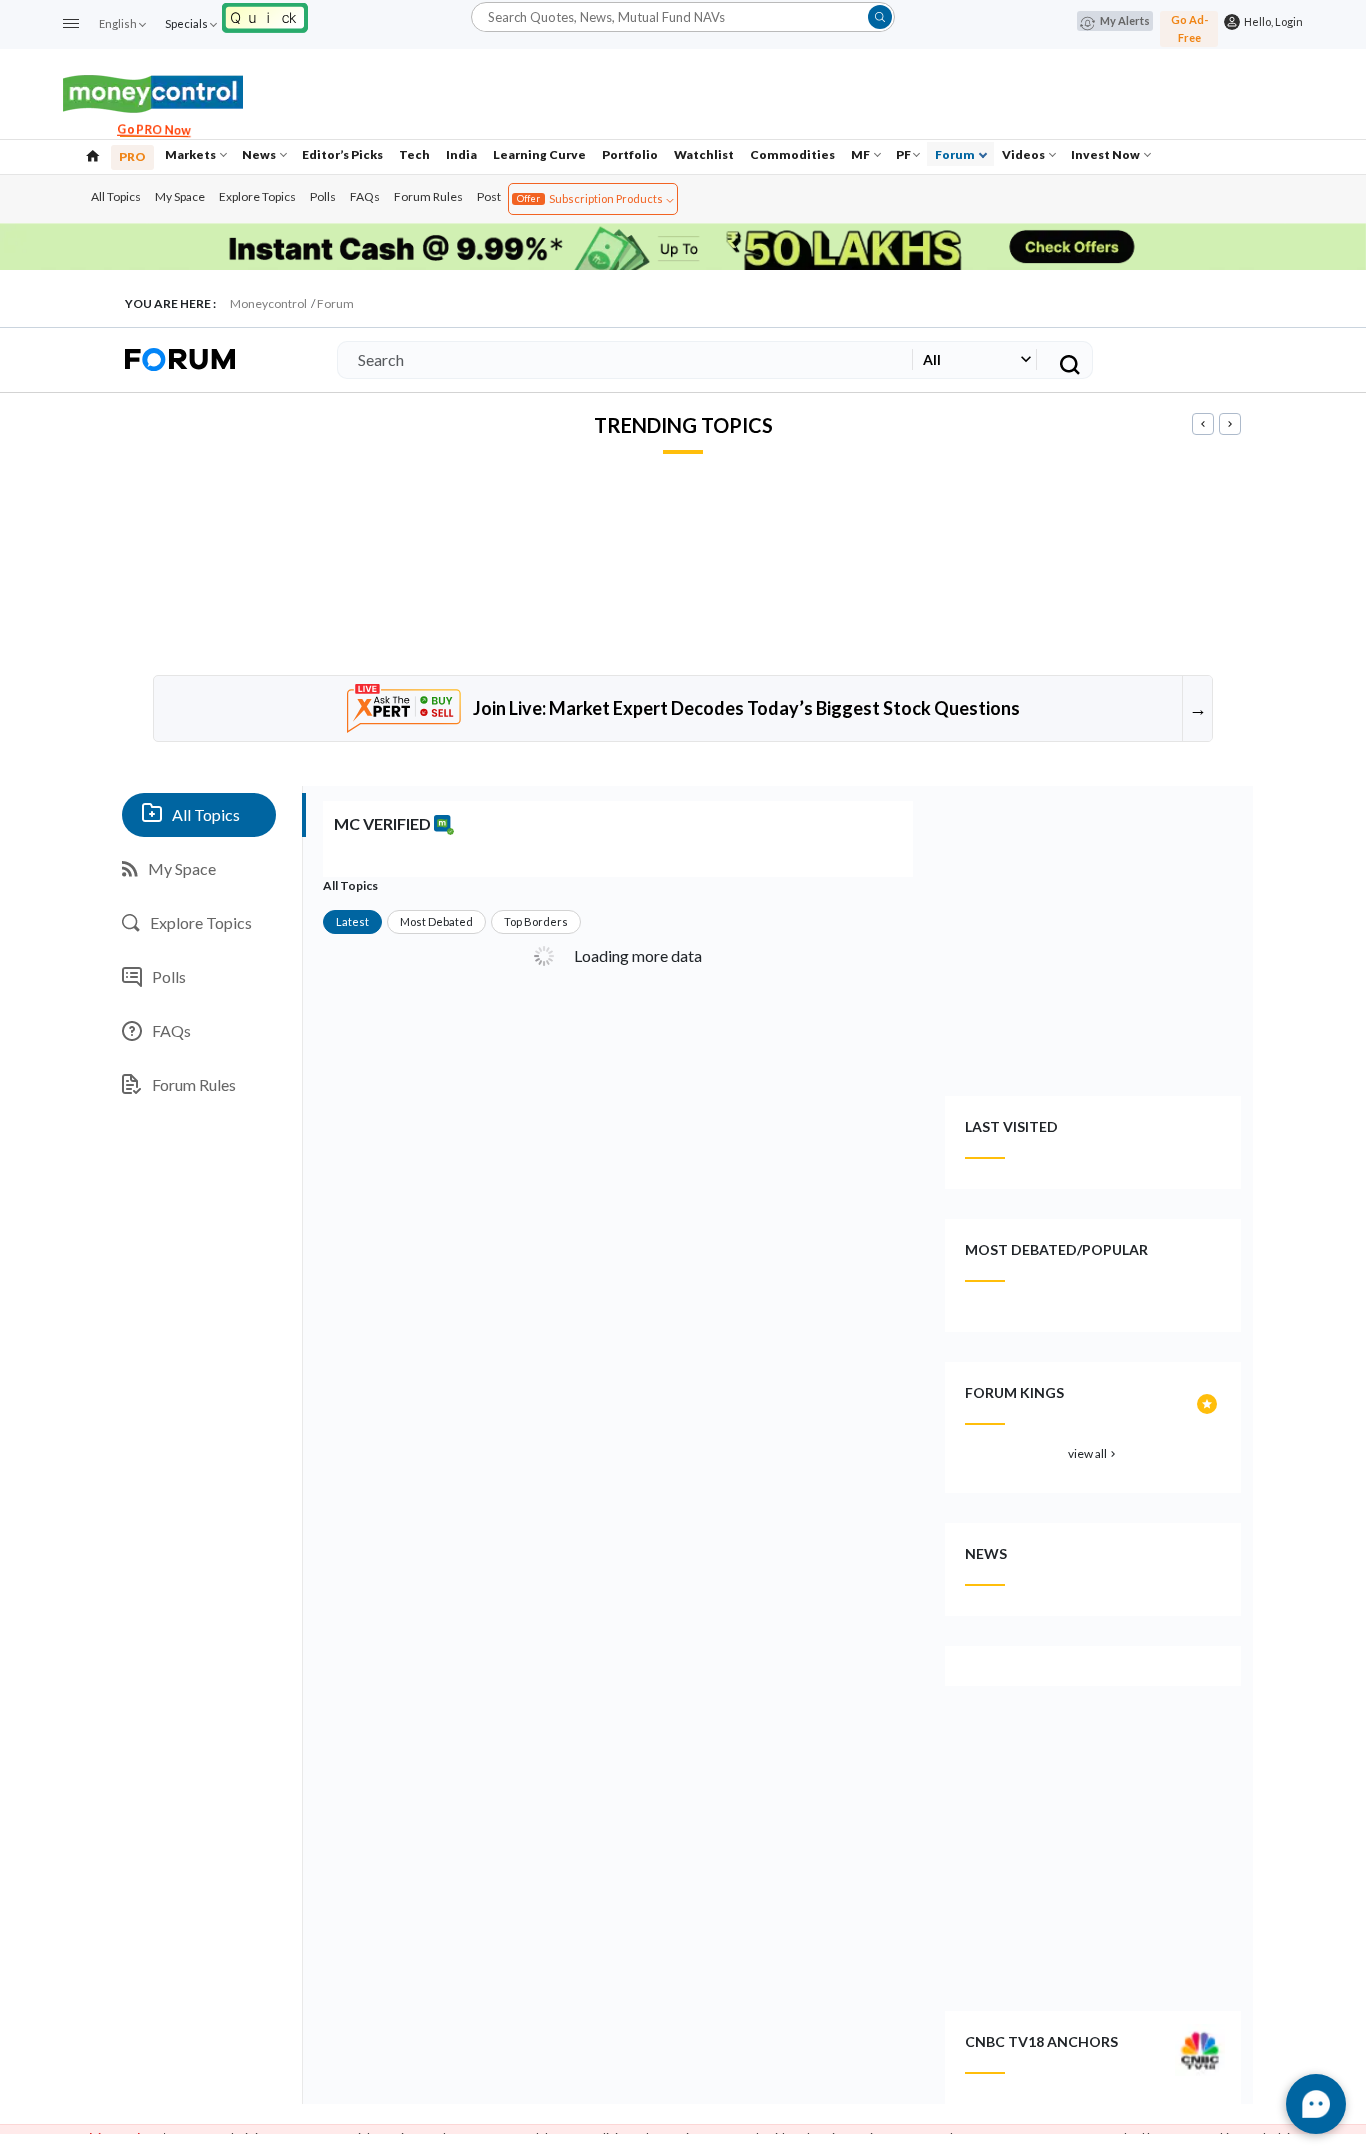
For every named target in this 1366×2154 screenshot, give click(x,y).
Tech (414, 154)
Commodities (792, 154)
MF (861, 154)
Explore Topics (257, 196)
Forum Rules (428, 196)
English (118, 23)
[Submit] (880, 17)
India (461, 154)
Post (489, 196)
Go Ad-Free (1189, 28)
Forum (956, 154)
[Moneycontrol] (153, 91)
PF (903, 154)
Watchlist (704, 154)
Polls (323, 196)
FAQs (365, 196)
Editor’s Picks (342, 154)
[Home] (93, 154)
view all (1093, 1453)
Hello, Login (1271, 21)
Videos (1024, 154)
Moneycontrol (268, 303)
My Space (180, 196)
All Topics (116, 196)
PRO (132, 156)
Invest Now (1106, 154)
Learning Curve (539, 154)
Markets (191, 154)
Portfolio (630, 154)
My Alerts (1125, 20)
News (260, 154)
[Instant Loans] (265, 15)
